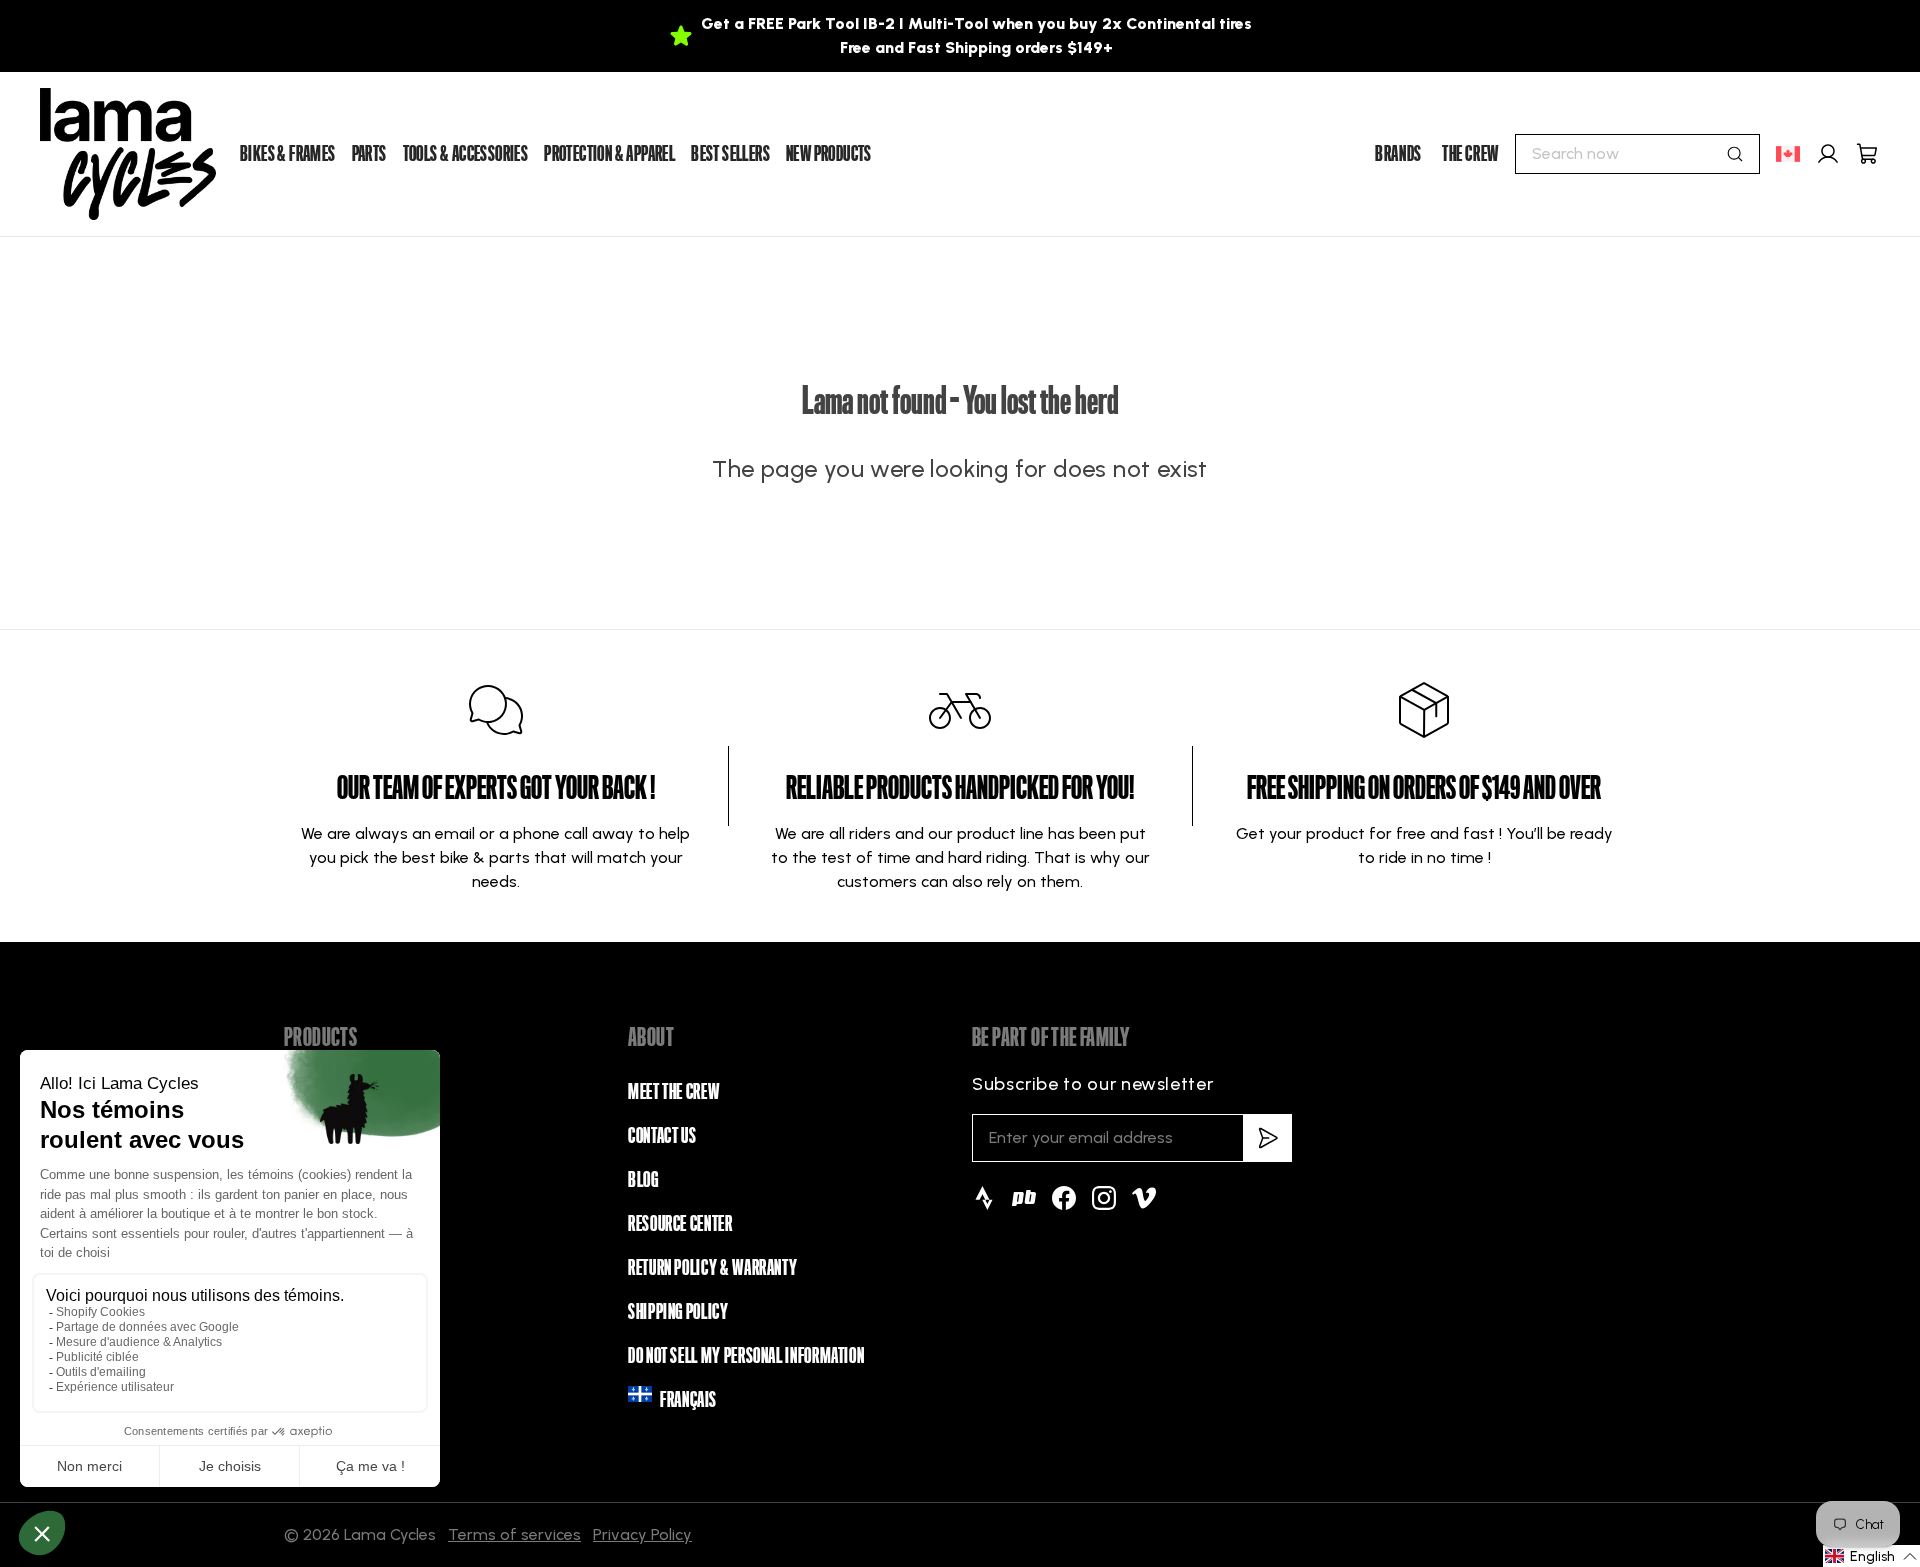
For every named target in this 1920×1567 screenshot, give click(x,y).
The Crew (1470, 154)
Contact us (662, 1136)
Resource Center (680, 1224)
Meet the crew (673, 1092)
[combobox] (1637, 154)
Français (688, 1400)
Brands (1398, 154)
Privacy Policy (642, 1534)
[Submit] (1735, 154)
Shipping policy (678, 1312)
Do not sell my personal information (746, 1356)
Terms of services (514, 1534)
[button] (1871, 1556)
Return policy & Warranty (712, 1268)
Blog (643, 1180)
